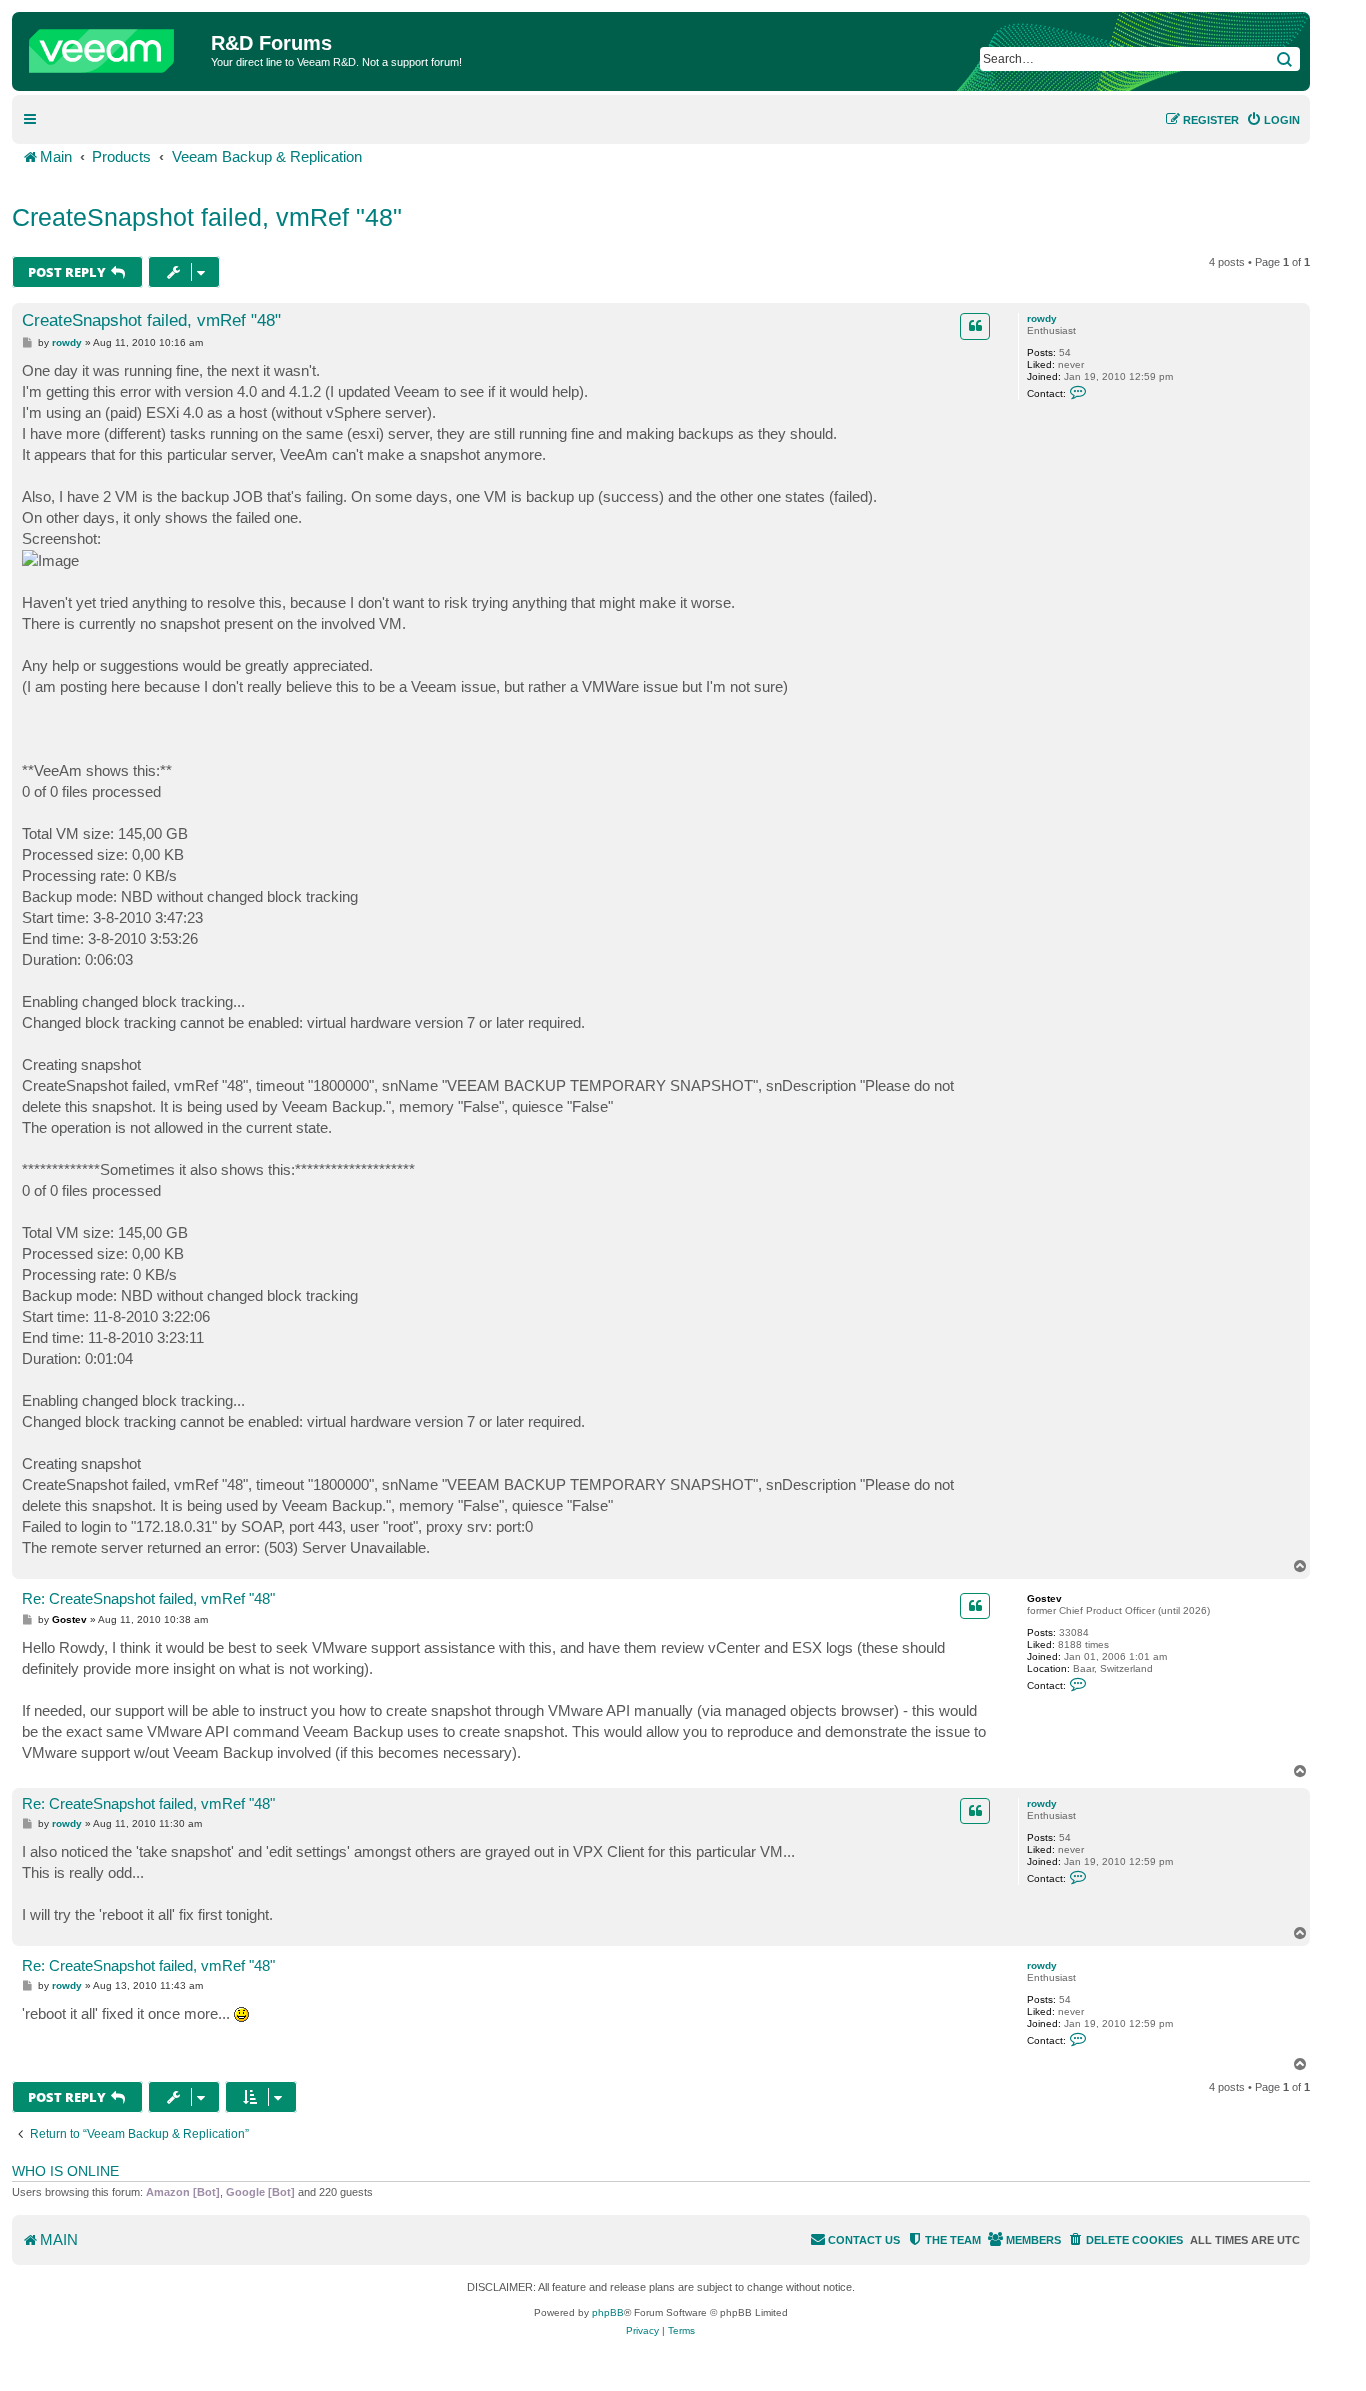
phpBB (608, 2312)
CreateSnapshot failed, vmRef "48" (207, 217)
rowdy (1042, 318)
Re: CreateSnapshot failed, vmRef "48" (148, 1598)
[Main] (114, 46)
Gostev (1044, 1598)
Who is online (65, 2171)
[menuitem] (1273, 120)
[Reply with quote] (975, 326)
